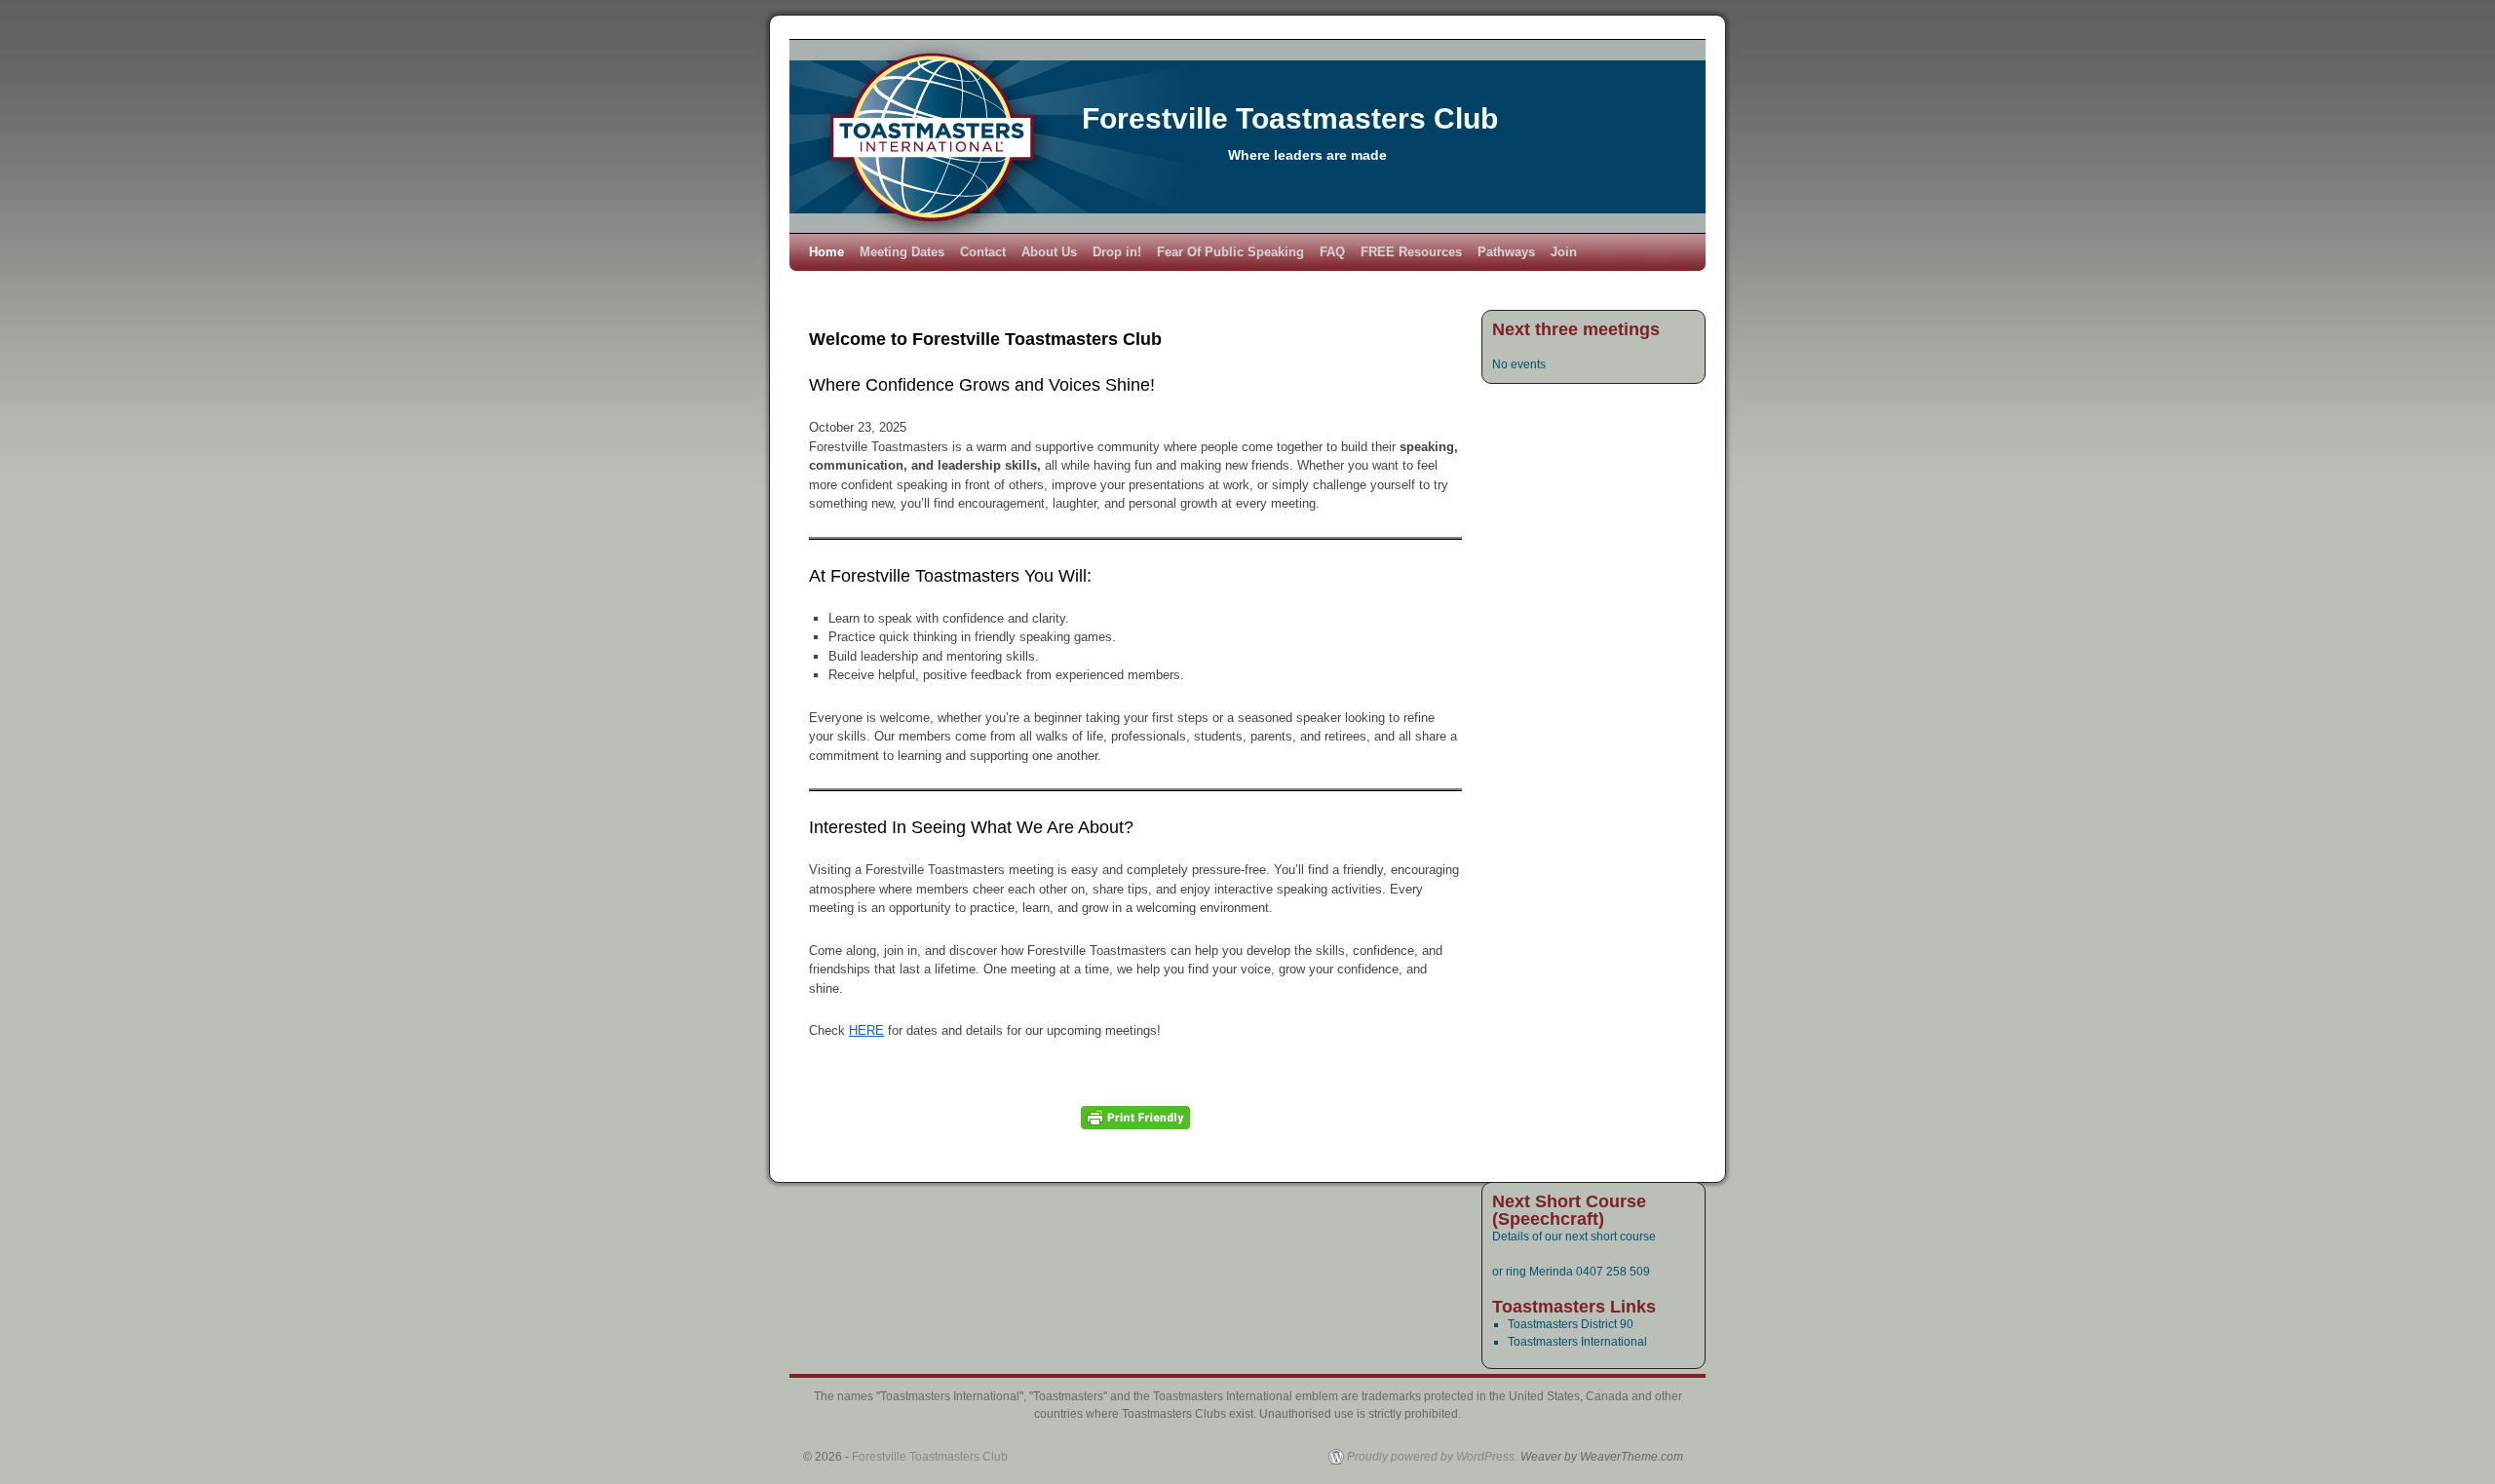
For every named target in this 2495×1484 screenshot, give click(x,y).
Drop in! (1117, 252)
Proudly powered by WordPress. (1432, 1457)
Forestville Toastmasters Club (1290, 118)
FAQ (1332, 252)
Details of (1518, 1237)
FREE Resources (1411, 252)
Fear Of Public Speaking (1230, 252)
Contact (983, 252)
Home (826, 252)
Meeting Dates (902, 252)
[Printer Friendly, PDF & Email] (1135, 1118)
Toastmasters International (1577, 1342)
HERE (866, 1030)
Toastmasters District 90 (1571, 1324)
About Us (1049, 252)
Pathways (1506, 252)
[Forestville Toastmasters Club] (1247, 136)
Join (1564, 252)
